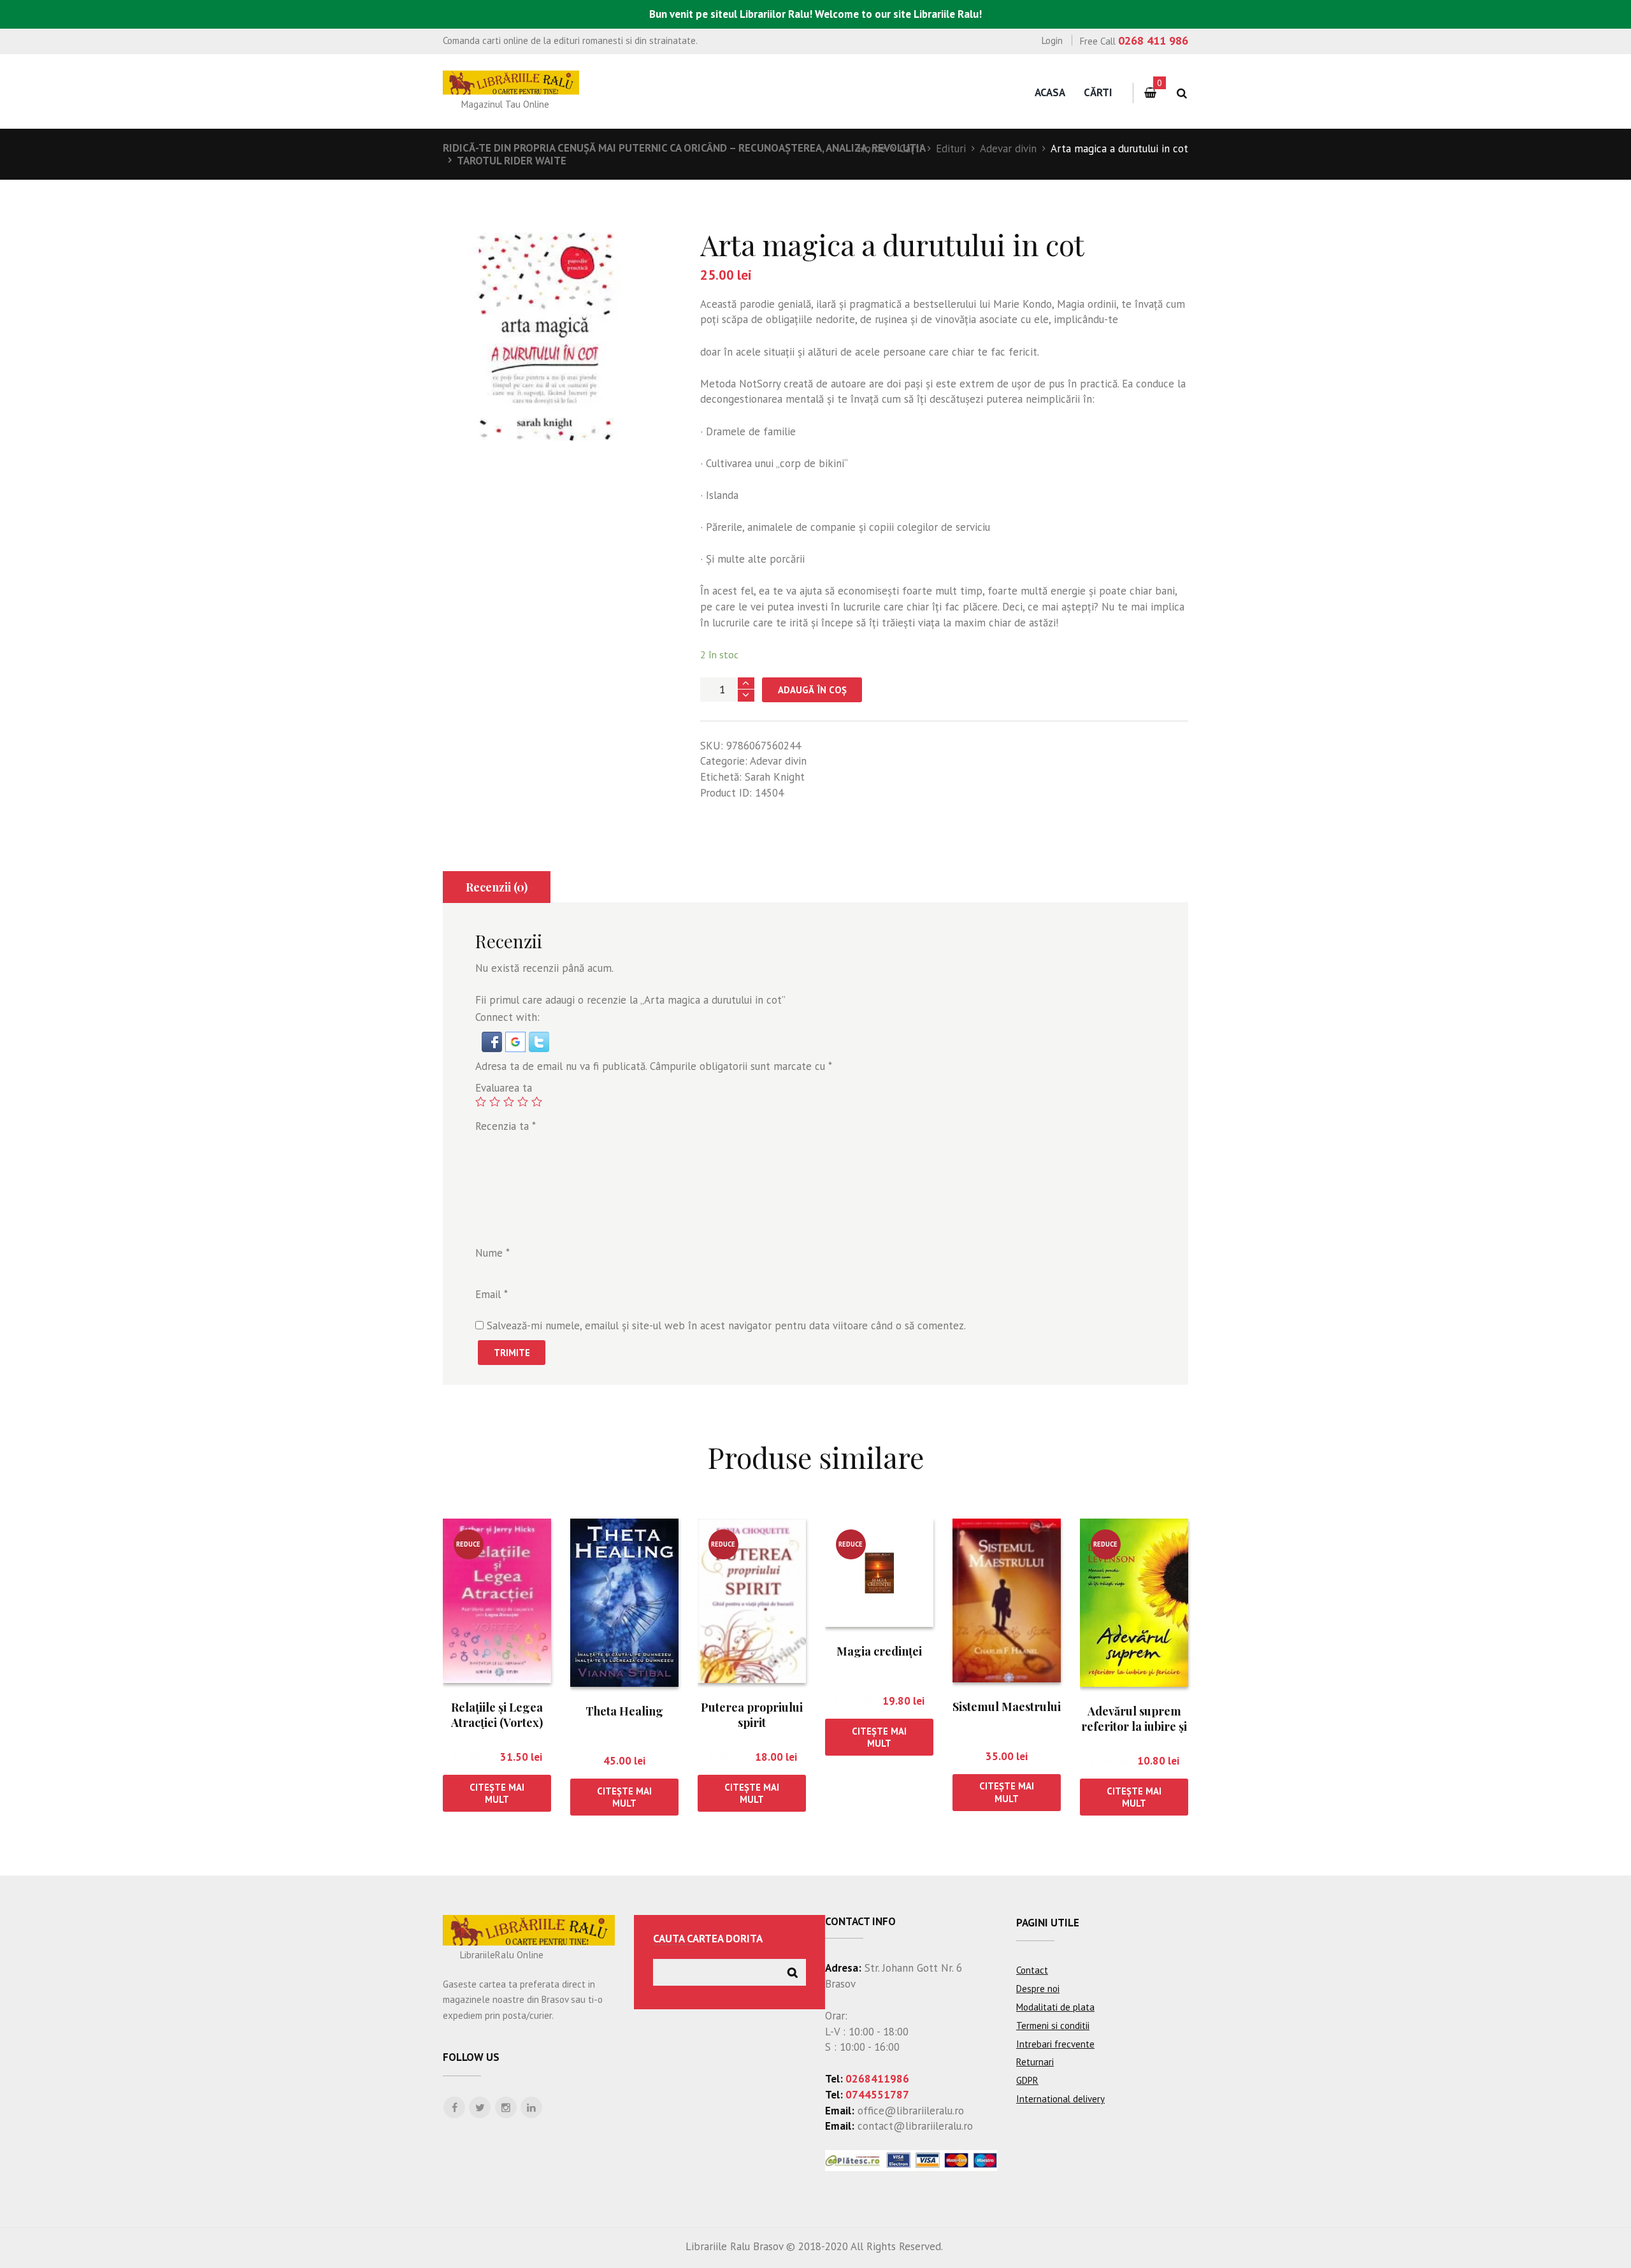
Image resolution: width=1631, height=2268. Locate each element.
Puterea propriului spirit (752, 1715)
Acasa (1050, 92)
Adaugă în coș (812, 690)
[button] (493, 1039)
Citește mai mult (497, 1793)
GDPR (1027, 2080)
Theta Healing (624, 1711)
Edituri (951, 148)
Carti (911, 148)
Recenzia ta (506, 1126)
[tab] (497, 887)
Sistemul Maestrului (1007, 1707)
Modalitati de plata (1055, 2007)
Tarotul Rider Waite (512, 161)
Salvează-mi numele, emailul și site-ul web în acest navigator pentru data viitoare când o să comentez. (726, 1325)
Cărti (1098, 92)
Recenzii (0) (497, 887)
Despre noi (1038, 1989)
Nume (492, 1253)
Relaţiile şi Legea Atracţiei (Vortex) (497, 1715)
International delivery (1060, 2099)
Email (492, 1294)
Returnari (1035, 2062)
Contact (1032, 1970)
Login (1052, 40)
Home (872, 148)
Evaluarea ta (504, 1088)
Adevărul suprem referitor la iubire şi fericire (1134, 1726)
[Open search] (1182, 93)
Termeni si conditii (1053, 2026)
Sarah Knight (775, 777)
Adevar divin (1008, 148)
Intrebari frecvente (1055, 2044)
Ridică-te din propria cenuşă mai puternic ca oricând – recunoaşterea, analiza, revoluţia (684, 148)
